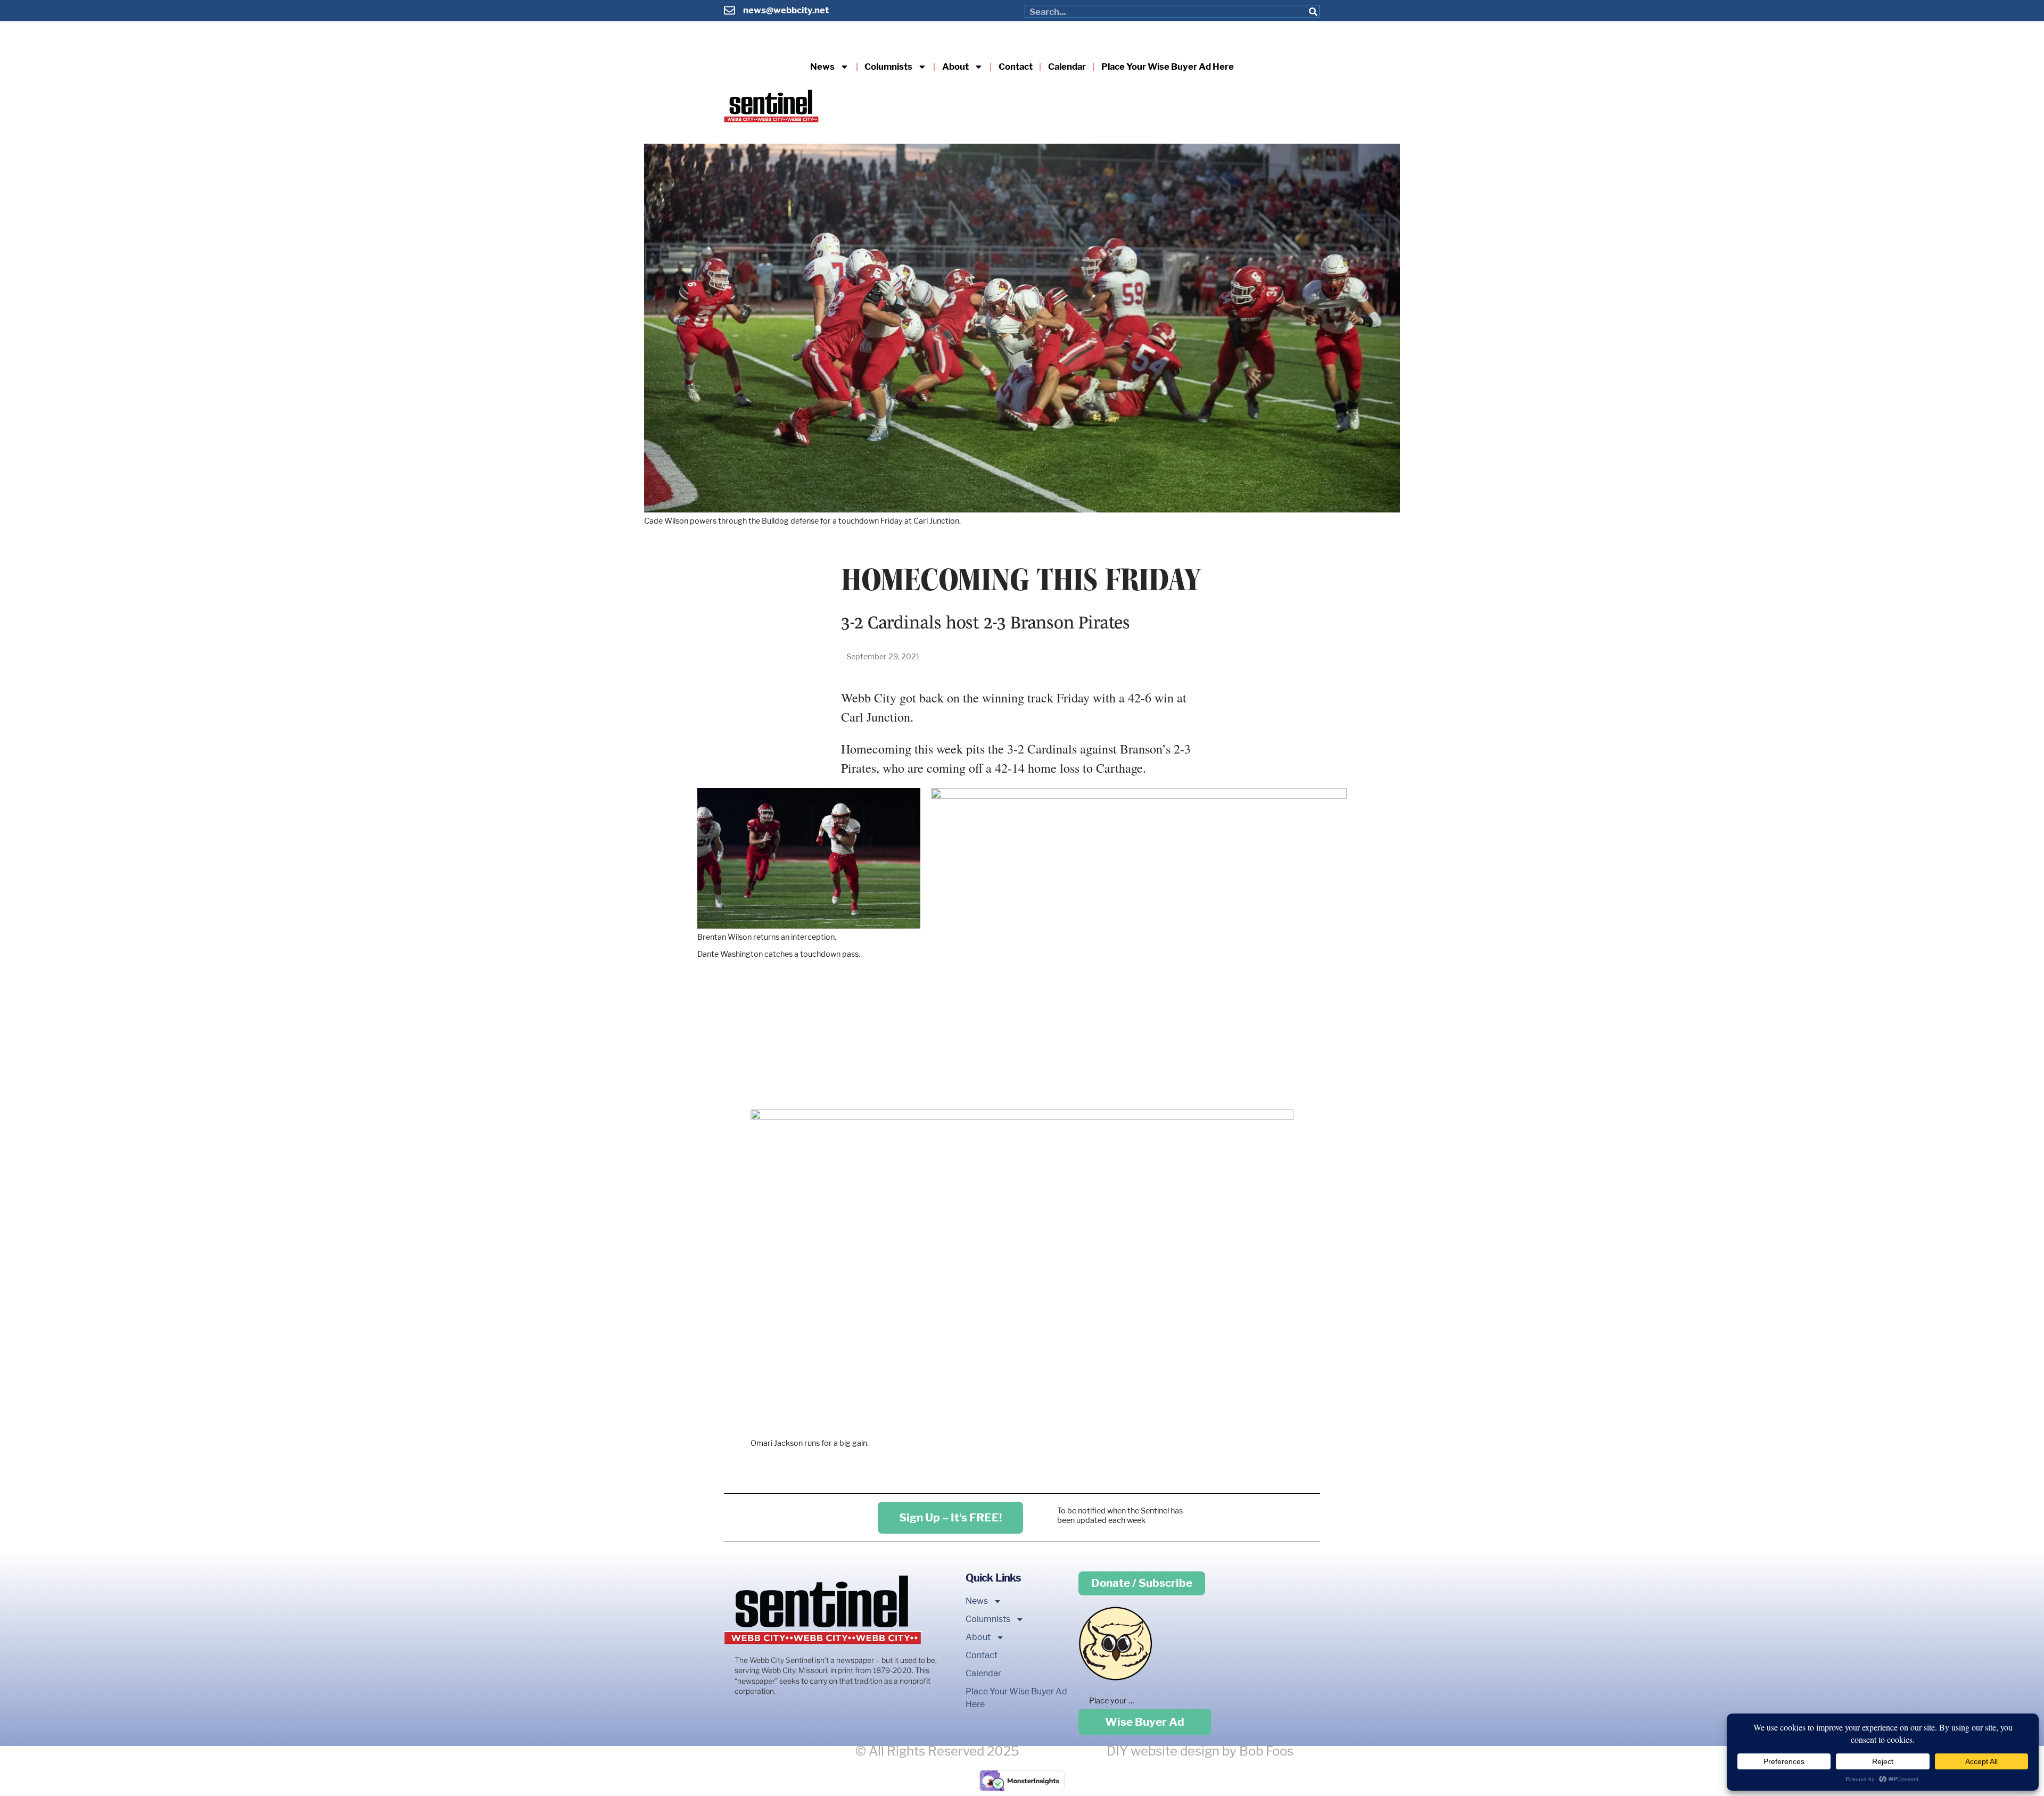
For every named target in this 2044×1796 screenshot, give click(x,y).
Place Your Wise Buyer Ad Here (1168, 67)
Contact (1016, 67)
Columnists (888, 67)
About (955, 67)
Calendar (1067, 67)
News (822, 67)
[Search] (1313, 11)
